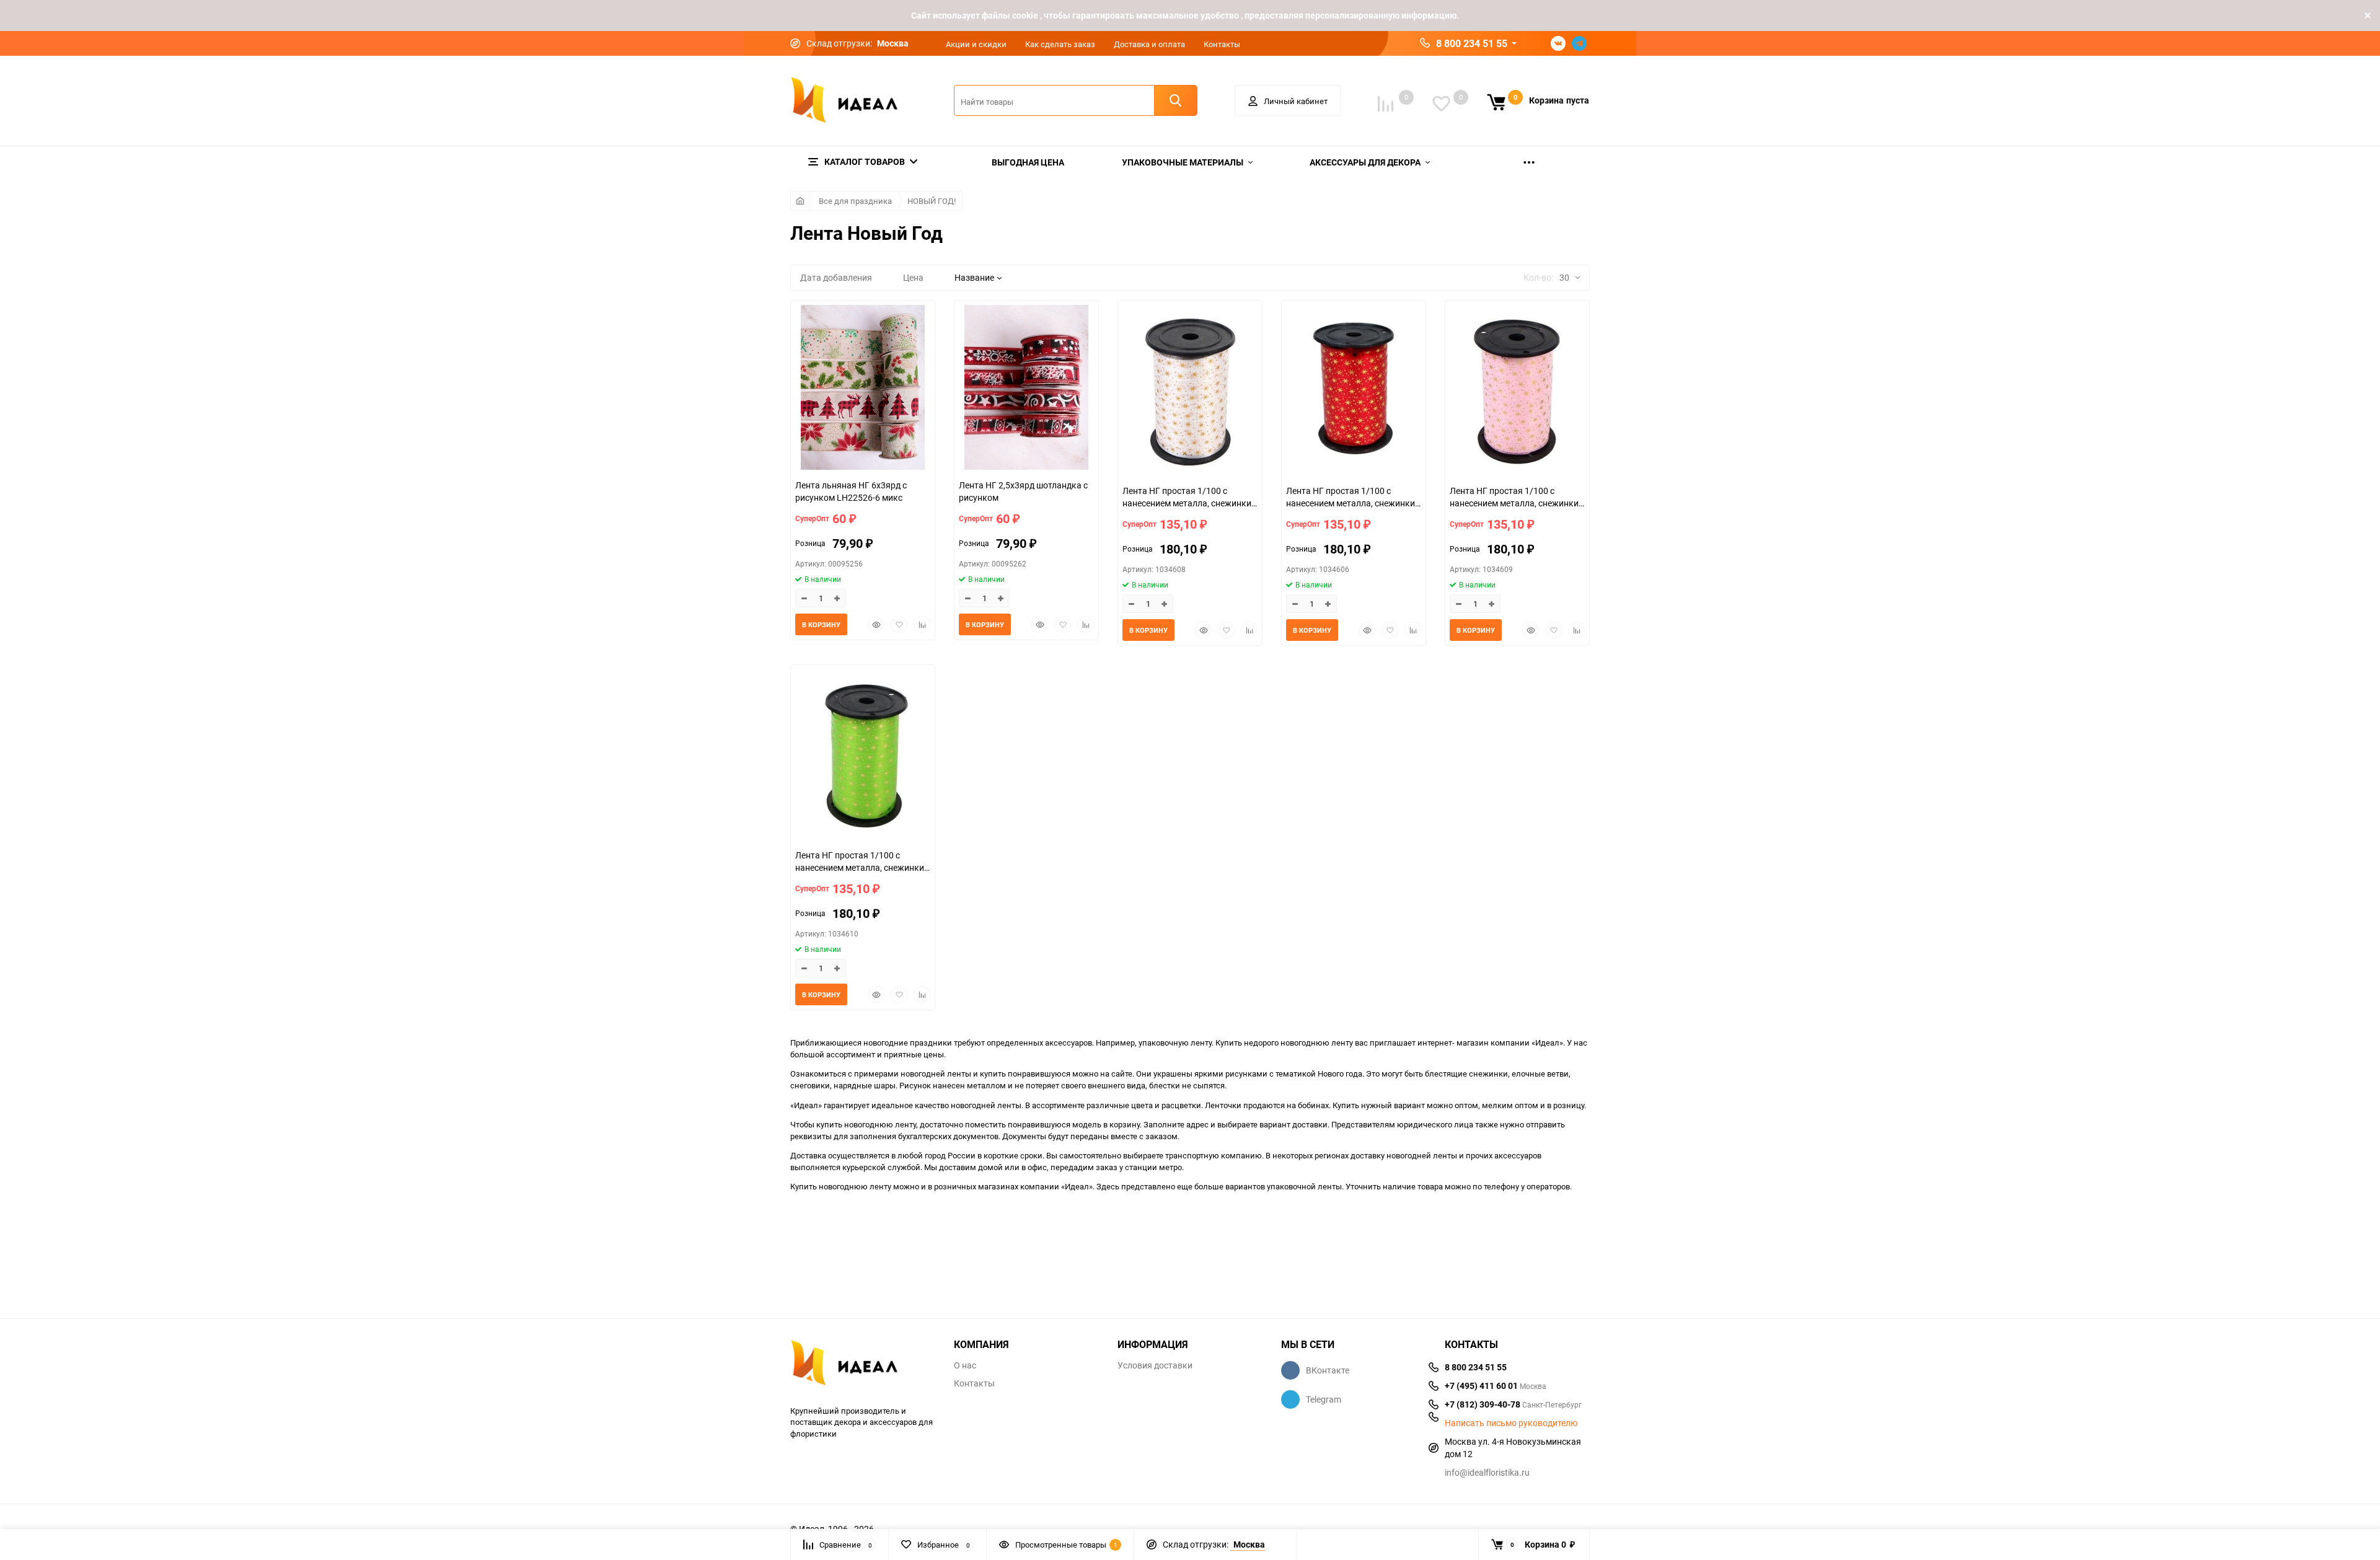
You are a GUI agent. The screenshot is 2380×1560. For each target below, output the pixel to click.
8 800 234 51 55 (1472, 43)
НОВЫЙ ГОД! (932, 201)
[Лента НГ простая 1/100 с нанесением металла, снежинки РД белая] (1190, 392)
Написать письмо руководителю (1511, 1423)
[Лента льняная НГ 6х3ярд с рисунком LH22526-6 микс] (863, 389)
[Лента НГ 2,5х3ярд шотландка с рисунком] (1026, 389)
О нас (965, 1365)
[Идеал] (863, 1365)
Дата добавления (836, 277)
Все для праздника (855, 201)
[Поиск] (1176, 100)
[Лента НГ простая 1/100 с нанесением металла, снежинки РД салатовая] (863, 756)
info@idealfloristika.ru (1487, 1472)
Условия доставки (1155, 1365)
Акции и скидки (976, 44)
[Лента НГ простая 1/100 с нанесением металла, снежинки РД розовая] (1517, 392)
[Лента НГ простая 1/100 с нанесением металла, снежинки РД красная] (1354, 392)
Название (974, 277)
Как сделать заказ (1060, 44)
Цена (913, 277)
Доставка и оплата (1149, 44)
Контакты (1222, 44)
